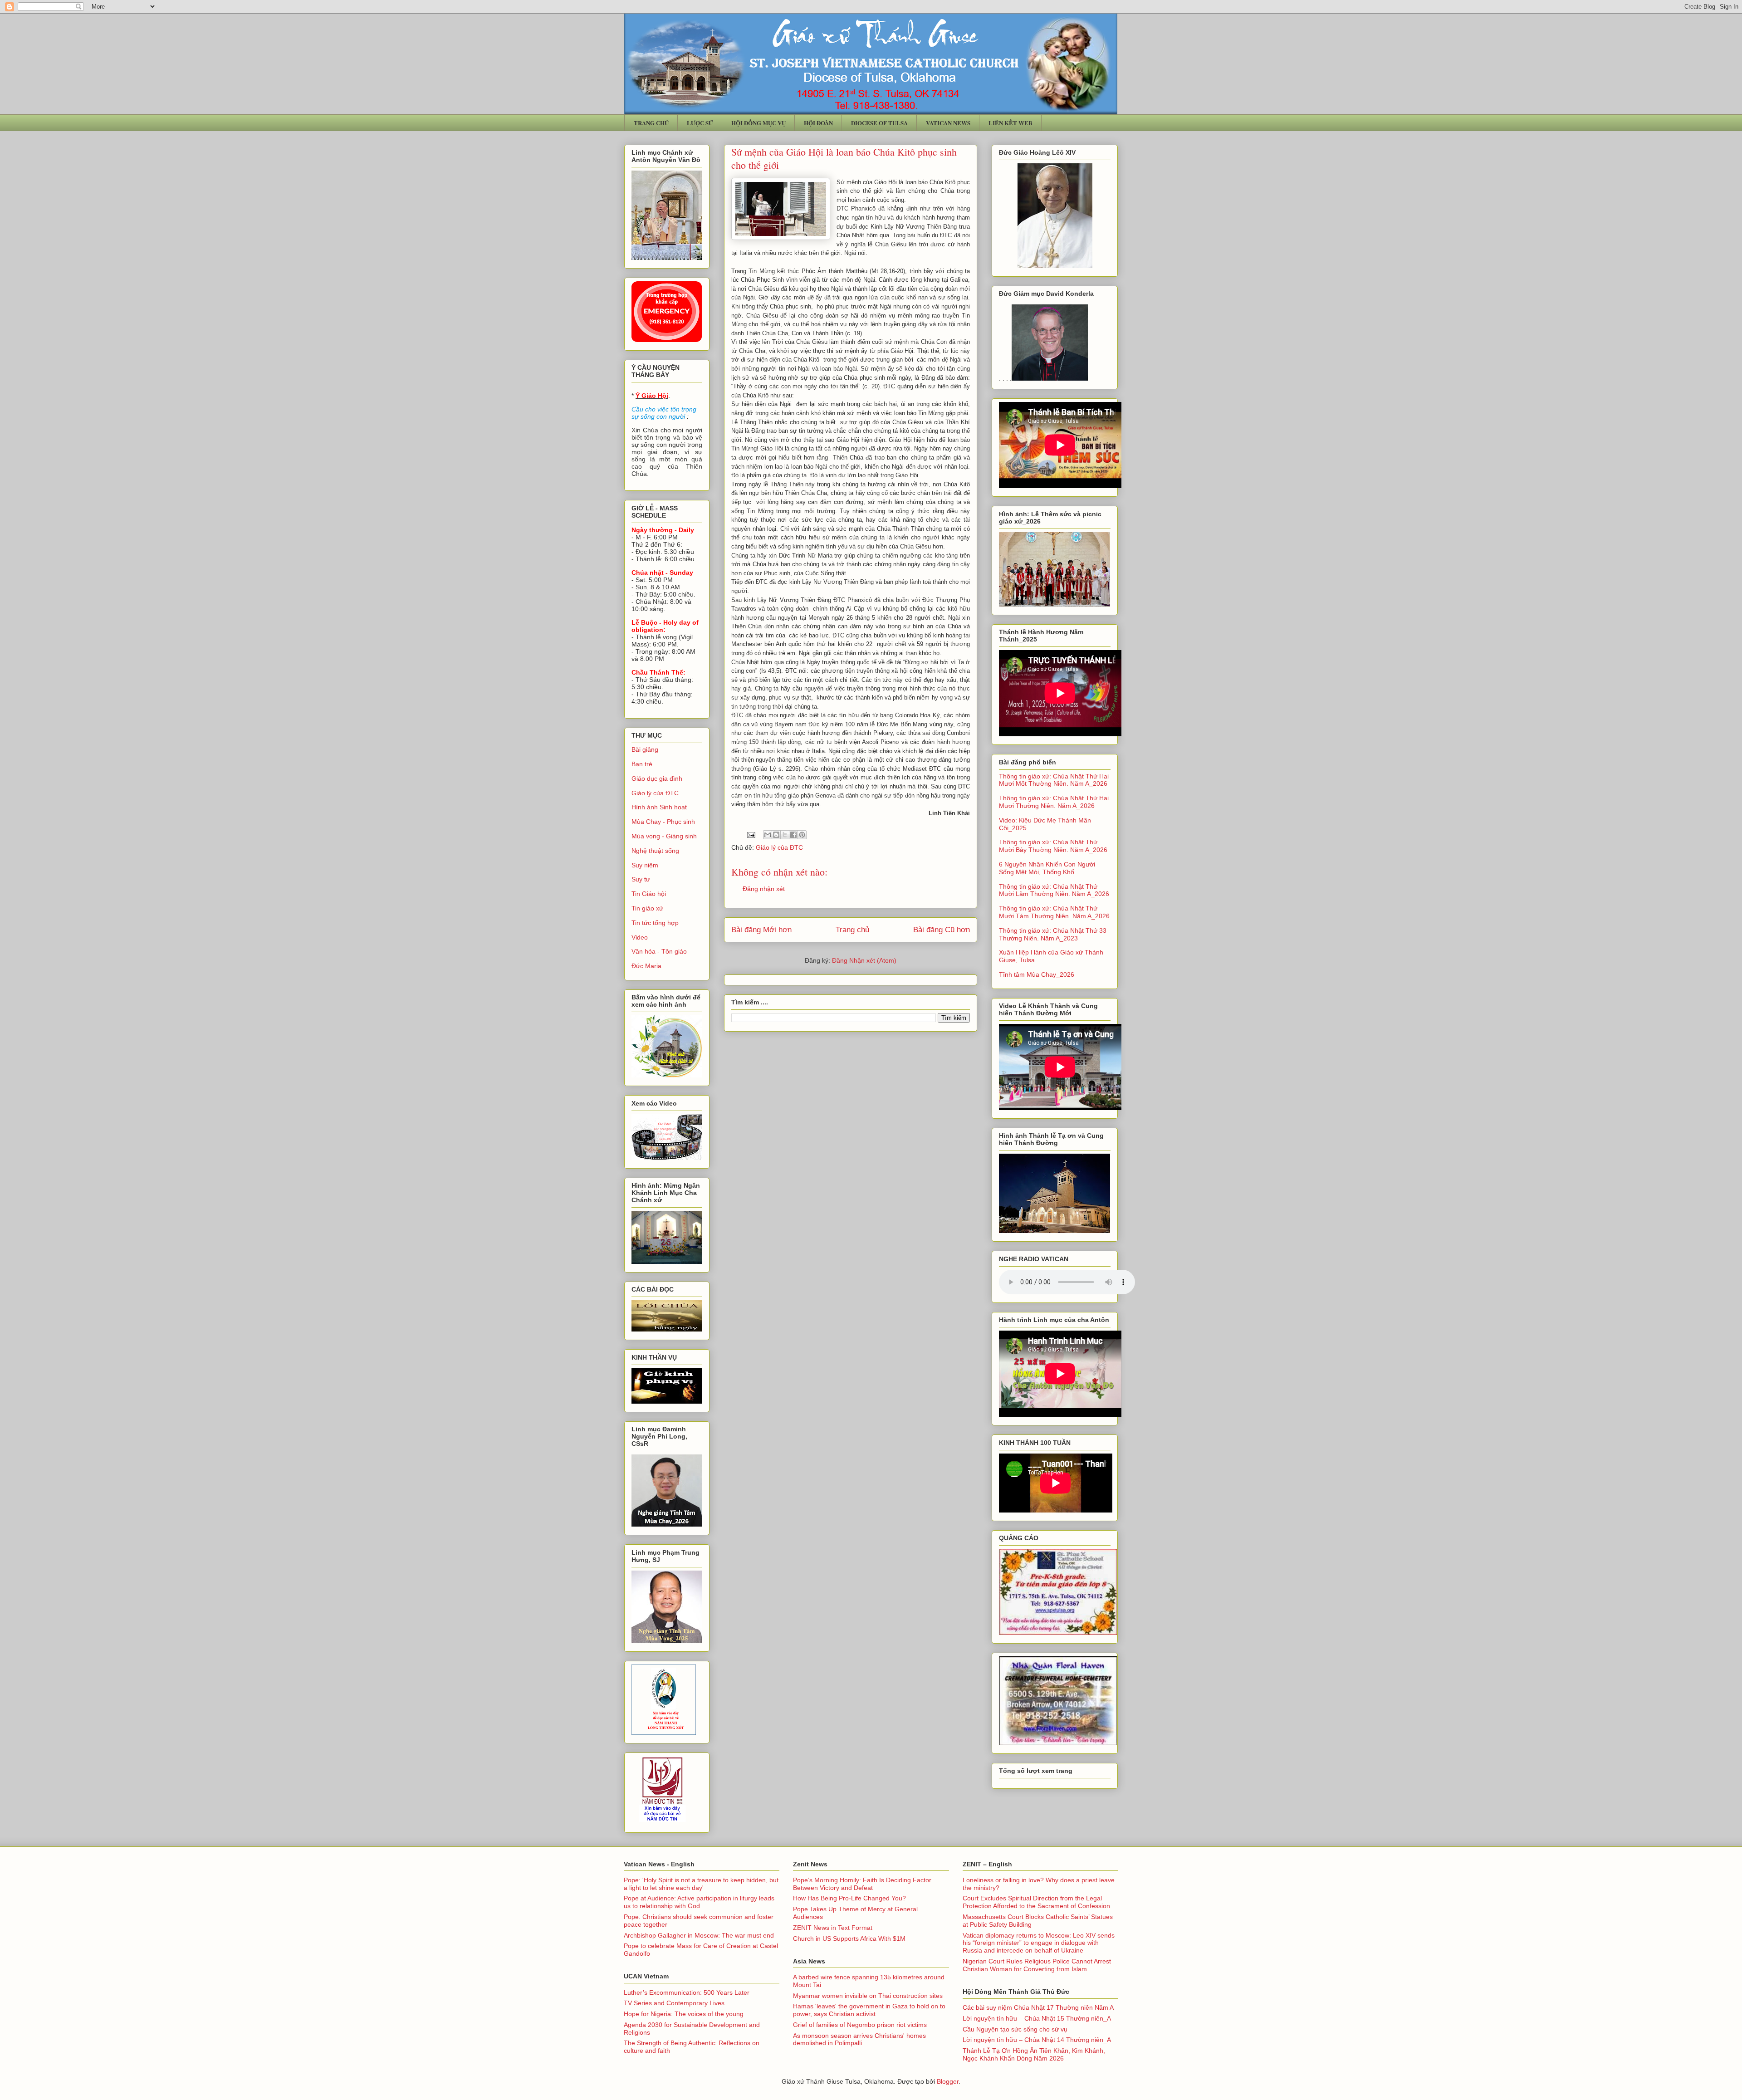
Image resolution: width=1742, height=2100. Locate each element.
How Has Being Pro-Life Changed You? (849, 1898)
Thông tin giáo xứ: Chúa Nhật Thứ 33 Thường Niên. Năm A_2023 (1053, 934)
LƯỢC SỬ (700, 123)
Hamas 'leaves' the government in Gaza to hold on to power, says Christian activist (869, 2010)
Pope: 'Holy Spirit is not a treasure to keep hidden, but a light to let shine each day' (701, 1884)
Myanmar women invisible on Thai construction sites (868, 1996)
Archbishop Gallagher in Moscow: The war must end (699, 1935)
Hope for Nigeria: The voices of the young (684, 2014)
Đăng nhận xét (764, 889)
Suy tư (641, 879)
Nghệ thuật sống (655, 851)
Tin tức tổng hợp (655, 923)
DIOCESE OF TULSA (879, 123)
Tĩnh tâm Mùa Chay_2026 (1037, 974)
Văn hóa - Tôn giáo (659, 951)
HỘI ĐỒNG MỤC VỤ (758, 123)
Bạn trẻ (642, 764)
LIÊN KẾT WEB (1010, 123)
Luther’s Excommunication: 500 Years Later (687, 1992)
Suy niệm (645, 865)
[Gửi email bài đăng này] (768, 835)
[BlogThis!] (776, 835)
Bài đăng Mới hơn (761, 930)
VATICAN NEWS (948, 123)
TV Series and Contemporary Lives (674, 2003)
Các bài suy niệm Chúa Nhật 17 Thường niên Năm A (1038, 2007)
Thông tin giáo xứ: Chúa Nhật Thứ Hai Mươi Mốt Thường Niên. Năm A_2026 (1054, 780)
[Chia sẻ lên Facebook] (793, 835)
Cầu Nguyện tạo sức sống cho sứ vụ (1015, 2029)
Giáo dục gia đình (657, 778)
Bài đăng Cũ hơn (942, 930)
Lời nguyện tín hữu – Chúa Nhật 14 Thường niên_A (1037, 2040)
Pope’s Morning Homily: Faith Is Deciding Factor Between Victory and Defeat (862, 1884)
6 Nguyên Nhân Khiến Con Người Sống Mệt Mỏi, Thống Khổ (1047, 868)
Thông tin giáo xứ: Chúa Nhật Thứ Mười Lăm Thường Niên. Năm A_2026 (1054, 890)
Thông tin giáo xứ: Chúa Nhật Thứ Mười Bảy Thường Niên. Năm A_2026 (1053, 846)
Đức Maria (646, 966)
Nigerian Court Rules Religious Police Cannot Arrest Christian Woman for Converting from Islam (1037, 1965)
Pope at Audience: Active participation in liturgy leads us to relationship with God (699, 1902)
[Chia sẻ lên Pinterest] (802, 835)
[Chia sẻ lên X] (785, 835)
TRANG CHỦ (651, 123)
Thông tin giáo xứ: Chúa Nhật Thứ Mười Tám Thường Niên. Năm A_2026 (1054, 912)
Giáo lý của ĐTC (779, 847)
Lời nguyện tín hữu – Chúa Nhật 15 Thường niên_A (1037, 2018)
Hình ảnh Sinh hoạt (659, 807)
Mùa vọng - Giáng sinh (664, 836)
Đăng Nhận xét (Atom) (864, 960)
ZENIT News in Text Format (833, 1928)
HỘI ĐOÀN (818, 123)
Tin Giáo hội (649, 894)
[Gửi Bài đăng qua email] (751, 834)
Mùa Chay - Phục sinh (663, 822)
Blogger (948, 2081)
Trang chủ (852, 930)
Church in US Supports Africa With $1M (849, 1938)
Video (640, 937)
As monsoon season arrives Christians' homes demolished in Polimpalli (859, 2039)
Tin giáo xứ (647, 908)
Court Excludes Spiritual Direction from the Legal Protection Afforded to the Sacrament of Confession (1036, 1902)
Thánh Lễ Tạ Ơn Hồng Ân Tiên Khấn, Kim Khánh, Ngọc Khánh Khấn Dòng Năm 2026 (1034, 2054)
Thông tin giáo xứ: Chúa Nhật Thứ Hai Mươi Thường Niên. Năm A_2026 (1054, 802)
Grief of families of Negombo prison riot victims (860, 2025)
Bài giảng (645, 749)
